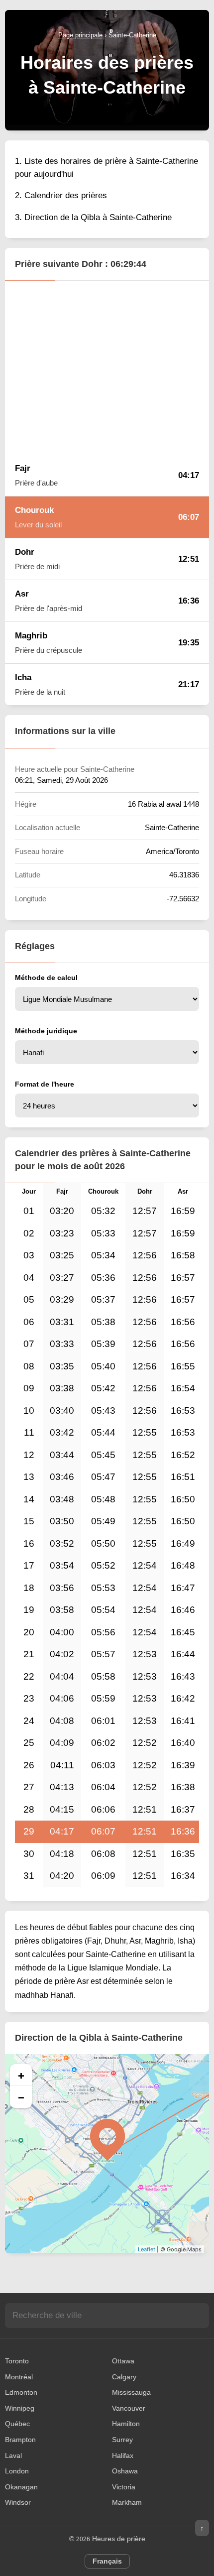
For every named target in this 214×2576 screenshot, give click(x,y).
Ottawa (123, 2361)
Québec (17, 2424)
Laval (13, 2455)
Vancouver (129, 2408)
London (17, 2471)
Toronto (17, 2361)
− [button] (21, 2097)
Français (107, 2561)
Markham (127, 2502)
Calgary (124, 2377)
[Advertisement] (107, 368)
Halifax (123, 2455)
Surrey (122, 2440)
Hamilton (126, 2424)
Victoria (124, 2487)
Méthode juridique (46, 1031)
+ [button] (21, 2075)
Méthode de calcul (46, 978)
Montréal (19, 2377)
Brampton (20, 2440)
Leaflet (147, 2249)
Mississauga (131, 2392)
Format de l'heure (45, 1084)
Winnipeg (20, 2408)
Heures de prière (119, 2539)
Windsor (18, 2502)
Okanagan (21, 2487)
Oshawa (125, 2471)
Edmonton (21, 2392)
